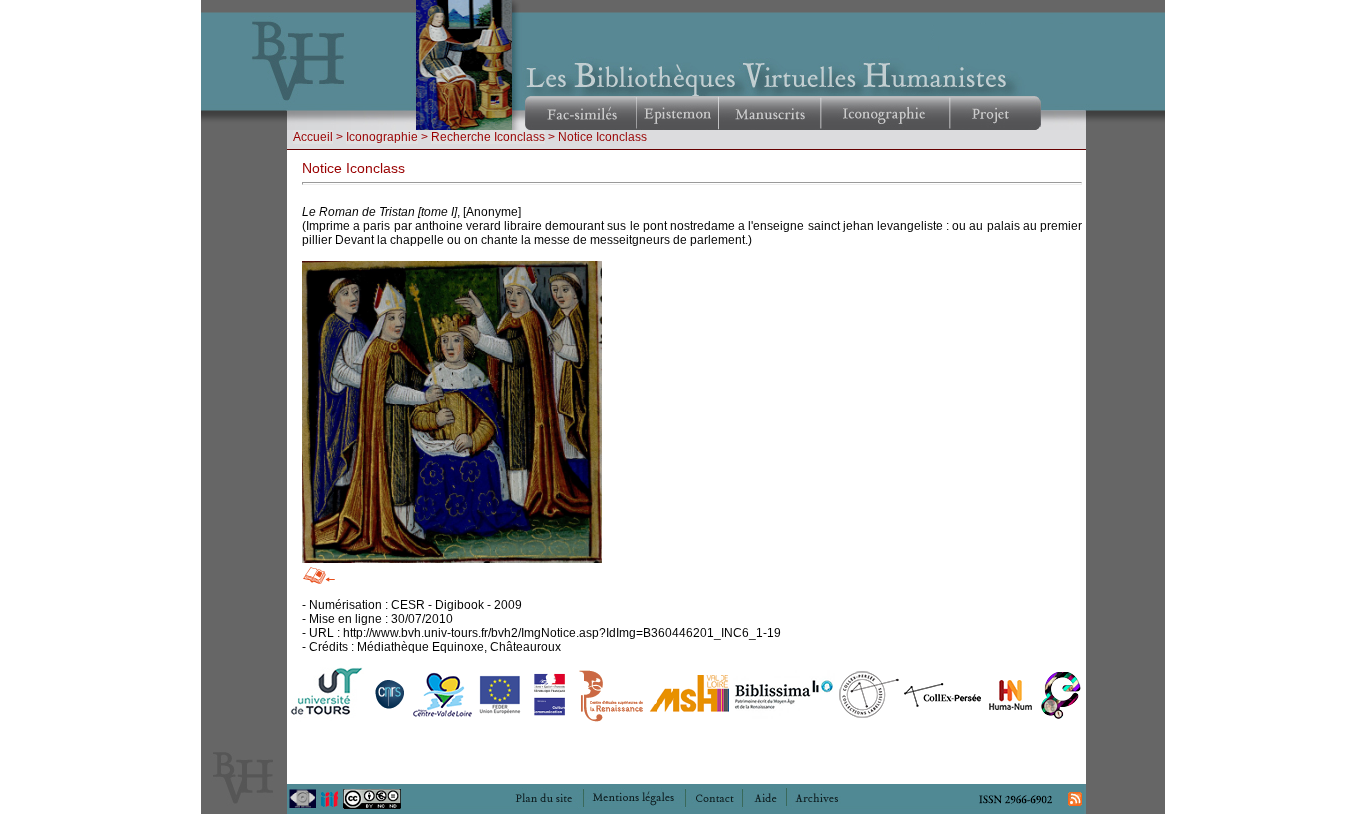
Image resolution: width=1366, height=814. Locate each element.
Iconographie (382, 137)
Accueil (313, 137)
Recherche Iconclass (488, 137)
